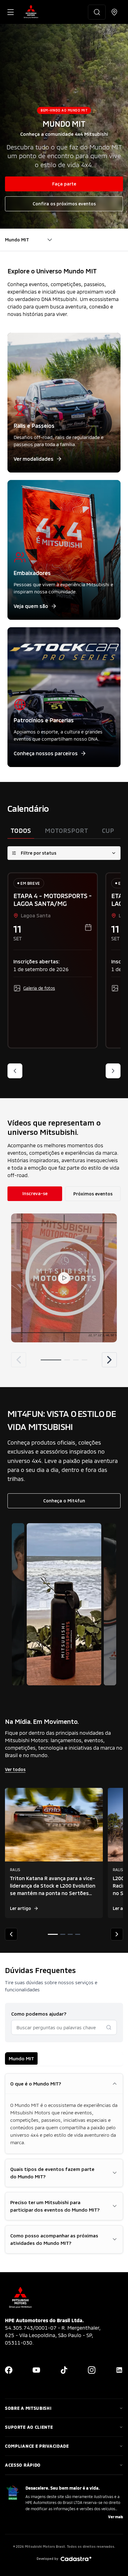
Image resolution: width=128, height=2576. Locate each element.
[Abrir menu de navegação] (11, 12)
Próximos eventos (93, 1194)
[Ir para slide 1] (51, 1360)
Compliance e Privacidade (37, 2446)
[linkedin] (119, 2370)
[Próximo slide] (113, 1071)
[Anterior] (19, 1360)
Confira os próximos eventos (64, 204)
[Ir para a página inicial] (31, 12)
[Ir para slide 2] (67, 1360)
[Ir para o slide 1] (53, 1934)
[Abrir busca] (97, 12)
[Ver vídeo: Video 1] (64, 1278)
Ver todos (15, 1769)
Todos (21, 830)
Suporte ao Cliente (29, 2427)
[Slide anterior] (15, 1071)
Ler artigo (21, 1908)
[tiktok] (64, 2370)
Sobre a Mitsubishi (28, 2408)
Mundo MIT (21, 2058)
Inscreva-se (35, 1193)
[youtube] (36, 2370)
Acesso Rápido (23, 2465)
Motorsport (66, 830)
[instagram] (92, 2370)
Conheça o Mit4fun (64, 1501)
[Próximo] (109, 1360)
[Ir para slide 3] (76, 1360)
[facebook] (9, 2370)
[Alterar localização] (114, 12)
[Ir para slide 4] (85, 1360)
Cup (108, 830)
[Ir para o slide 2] (63, 1934)
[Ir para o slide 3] (70, 1934)
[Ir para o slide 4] (78, 1934)
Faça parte (64, 184)
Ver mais (116, 2517)
